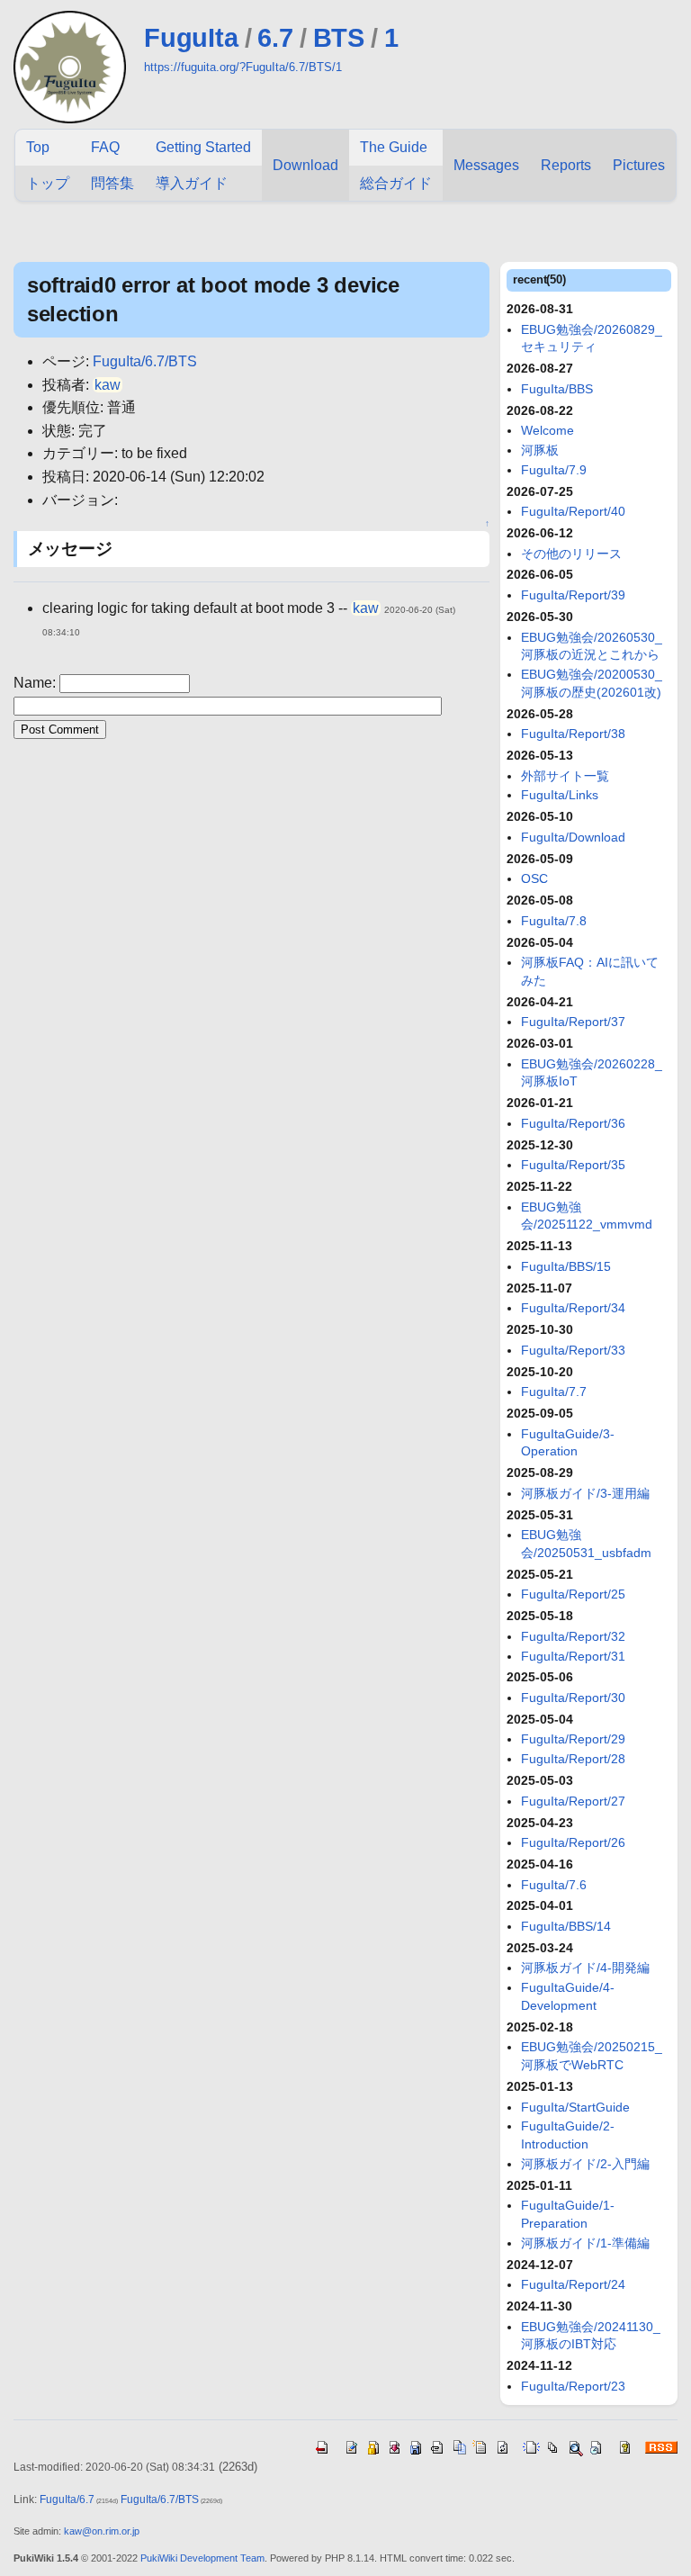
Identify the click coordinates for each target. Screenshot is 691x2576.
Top (38, 147)
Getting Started (203, 147)
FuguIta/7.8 (554, 921)
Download (305, 165)
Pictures (639, 165)
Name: (36, 683)
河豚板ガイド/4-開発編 (585, 1968)
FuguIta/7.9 (554, 470)
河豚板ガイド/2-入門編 (585, 2164)
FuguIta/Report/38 (573, 734)
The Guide (394, 147)
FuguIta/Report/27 (573, 1801)
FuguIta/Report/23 (573, 2386)
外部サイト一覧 (565, 776)
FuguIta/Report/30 (573, 1698)
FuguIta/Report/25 (573, 1594)
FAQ (105, 147)
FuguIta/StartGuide (575, 2107)
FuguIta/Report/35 (573, 1165)
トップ (48, 183)
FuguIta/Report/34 (573, 1308)
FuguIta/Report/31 (573, 1656)
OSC (534, 878)
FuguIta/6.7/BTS (145, 361)
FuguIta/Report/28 (573, 1759)
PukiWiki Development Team (202, 2558)
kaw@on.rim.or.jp (102, 2531)
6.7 (275, 38)
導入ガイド (192, 183)
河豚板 (540, 450)
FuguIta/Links (560, 795)
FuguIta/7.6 (554, 1885)
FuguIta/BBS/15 (566, 1266)
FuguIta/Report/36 (573, 1123)
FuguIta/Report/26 (573, 1842)
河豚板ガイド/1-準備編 (585, 2243)
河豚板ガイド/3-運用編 (585, 1493)
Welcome (547, 430)
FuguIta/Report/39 (573, 595)
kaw (108, 385)
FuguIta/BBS (557, 389)
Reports (566, 165)
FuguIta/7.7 (554, 1392)
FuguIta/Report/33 (573, 1350)
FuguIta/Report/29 (573, 1739)
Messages (486, 165)
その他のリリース (571, 554)
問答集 (112, 183)
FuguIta (191, 38)
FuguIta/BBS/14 (566, 1926)
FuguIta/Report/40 (573, 511)
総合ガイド (396, 183)
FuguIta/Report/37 (573, 1022)
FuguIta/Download (573, 837)
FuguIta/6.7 (67, 2499)
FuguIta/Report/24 (573, 2284)
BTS (339, 38)
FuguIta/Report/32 (573, 1636)
